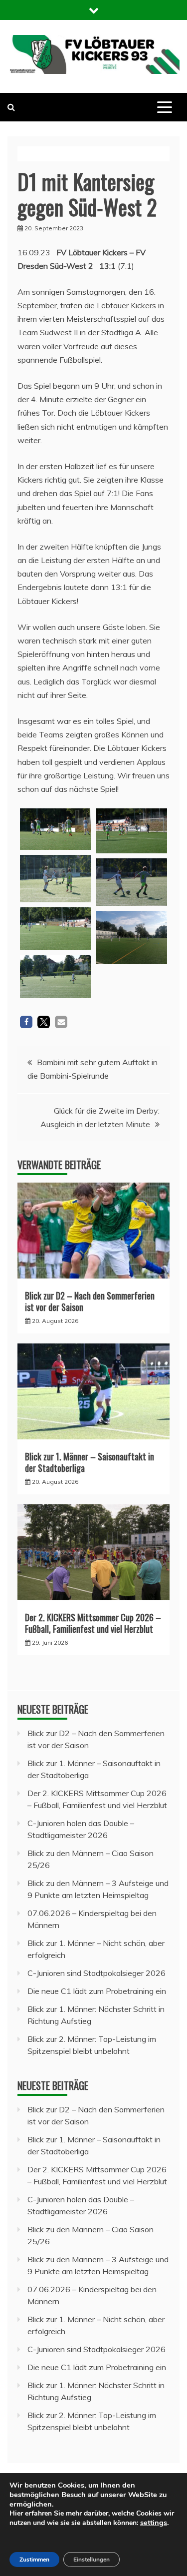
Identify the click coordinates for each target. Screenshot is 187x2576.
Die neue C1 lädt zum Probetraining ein (97, 1991)
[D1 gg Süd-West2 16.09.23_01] (56, 829)
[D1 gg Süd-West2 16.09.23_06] (56, 976)
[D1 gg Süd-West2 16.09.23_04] (56, 929)
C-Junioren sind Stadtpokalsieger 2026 (96, 1973)
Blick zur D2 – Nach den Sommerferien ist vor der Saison (90, 1301)
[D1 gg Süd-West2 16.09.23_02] (56, 878)
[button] (26, 1022)
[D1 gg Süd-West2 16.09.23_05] (132, 831)
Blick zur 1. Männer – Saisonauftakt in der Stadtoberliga (90, 1462)
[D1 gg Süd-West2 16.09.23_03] (132, 882)
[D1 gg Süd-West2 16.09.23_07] (132, 938)
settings (154, 2523)
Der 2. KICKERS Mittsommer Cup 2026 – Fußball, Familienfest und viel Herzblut (93, 1623)
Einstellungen (92, 2560)
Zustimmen (34, 2560)
